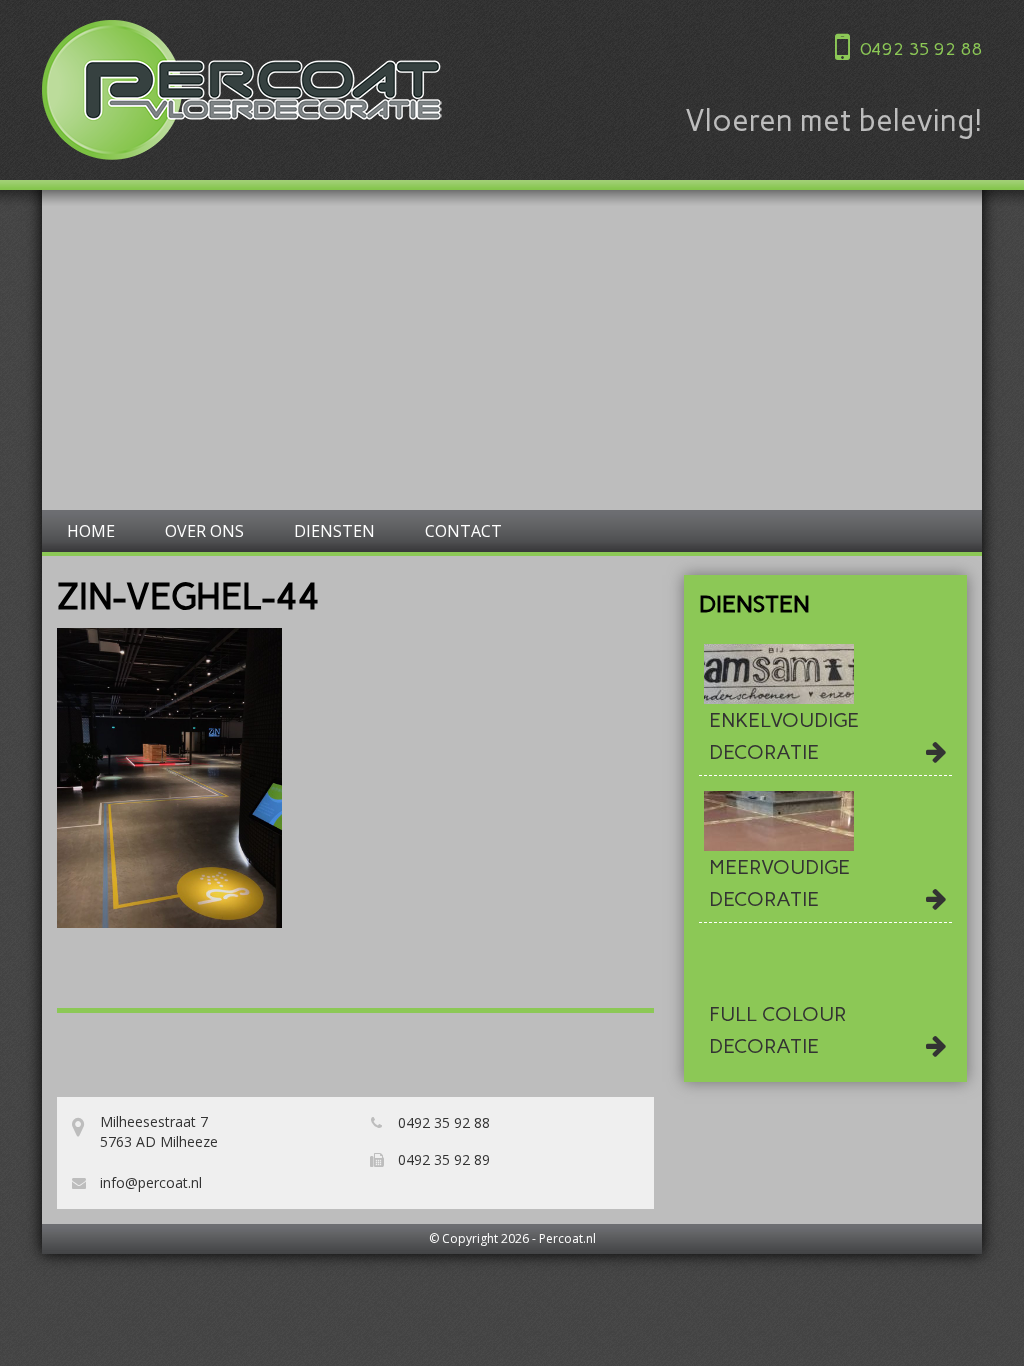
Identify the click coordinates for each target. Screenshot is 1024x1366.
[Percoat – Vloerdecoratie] (242, 90)
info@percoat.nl (149, 1182)
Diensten (334, 531)
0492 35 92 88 (921, 49)
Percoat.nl (567, 1238)
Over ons (204, 531)
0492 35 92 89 (442, 1159)
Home (91, 531)
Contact (463, 531)
